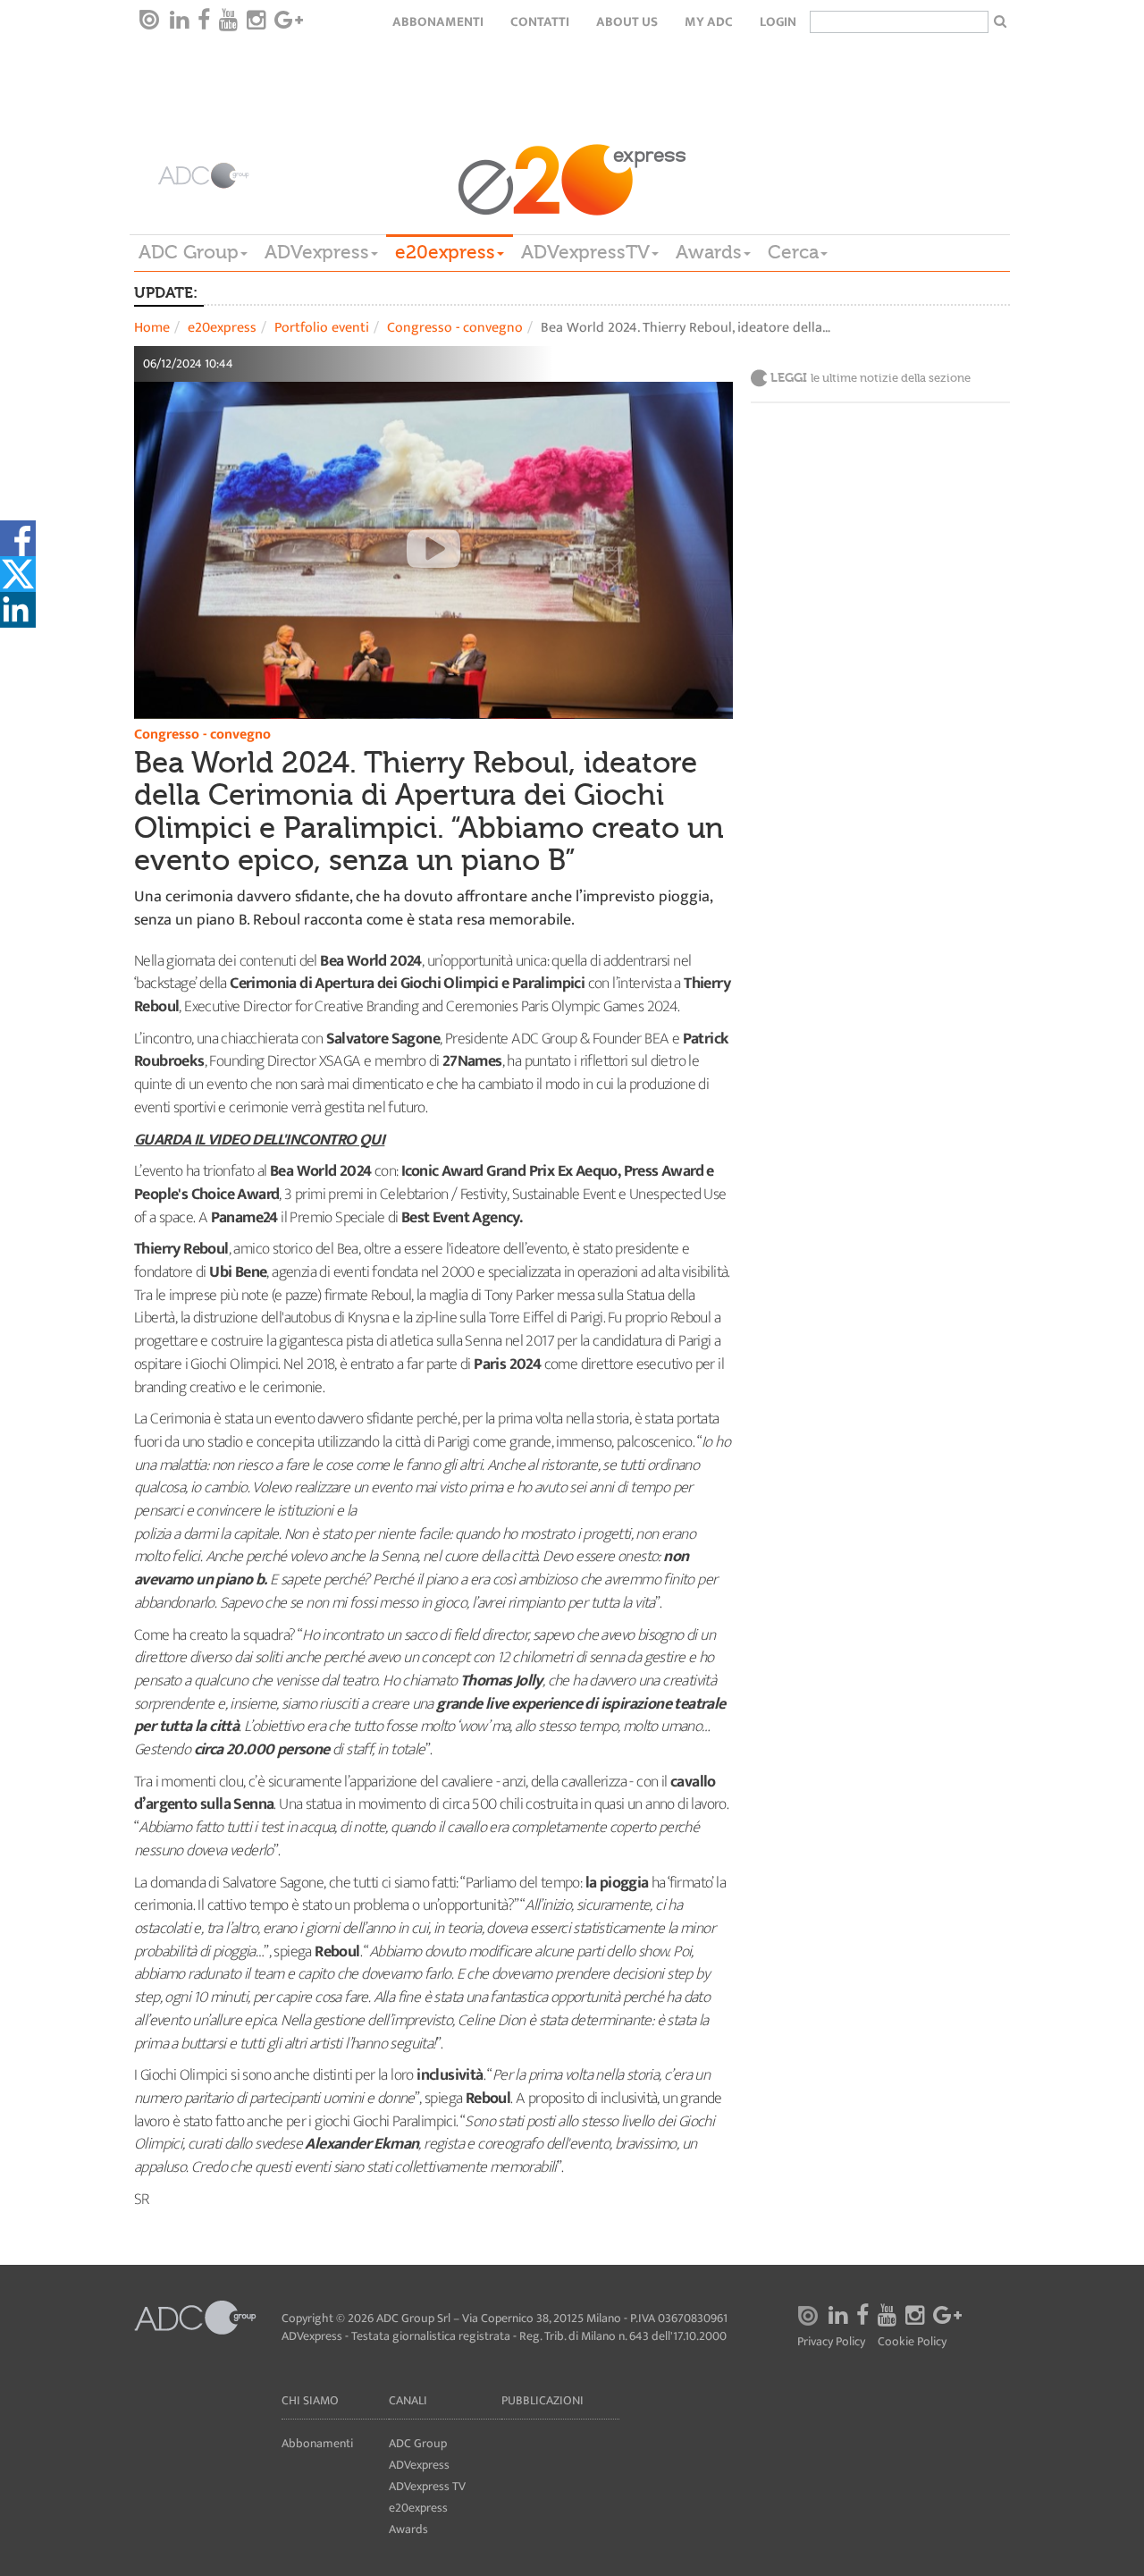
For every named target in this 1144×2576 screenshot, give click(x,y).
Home (152, 328)
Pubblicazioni (543, 2400)
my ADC (709, 22)
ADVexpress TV (427, 2486)
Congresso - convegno (455, 328)
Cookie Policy (912, 2342)
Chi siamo (310, 2400)
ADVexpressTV (585, 252)
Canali (408, 2400)
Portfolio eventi (322, 328)
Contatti (540, 22)
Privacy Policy (831, 2342)
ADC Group (189, 252)
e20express (445, 252)
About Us (627, 22)
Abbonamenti (438, 22)
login (778, 22)
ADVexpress (317, 252)
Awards (709, 252)
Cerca (793, 252)
